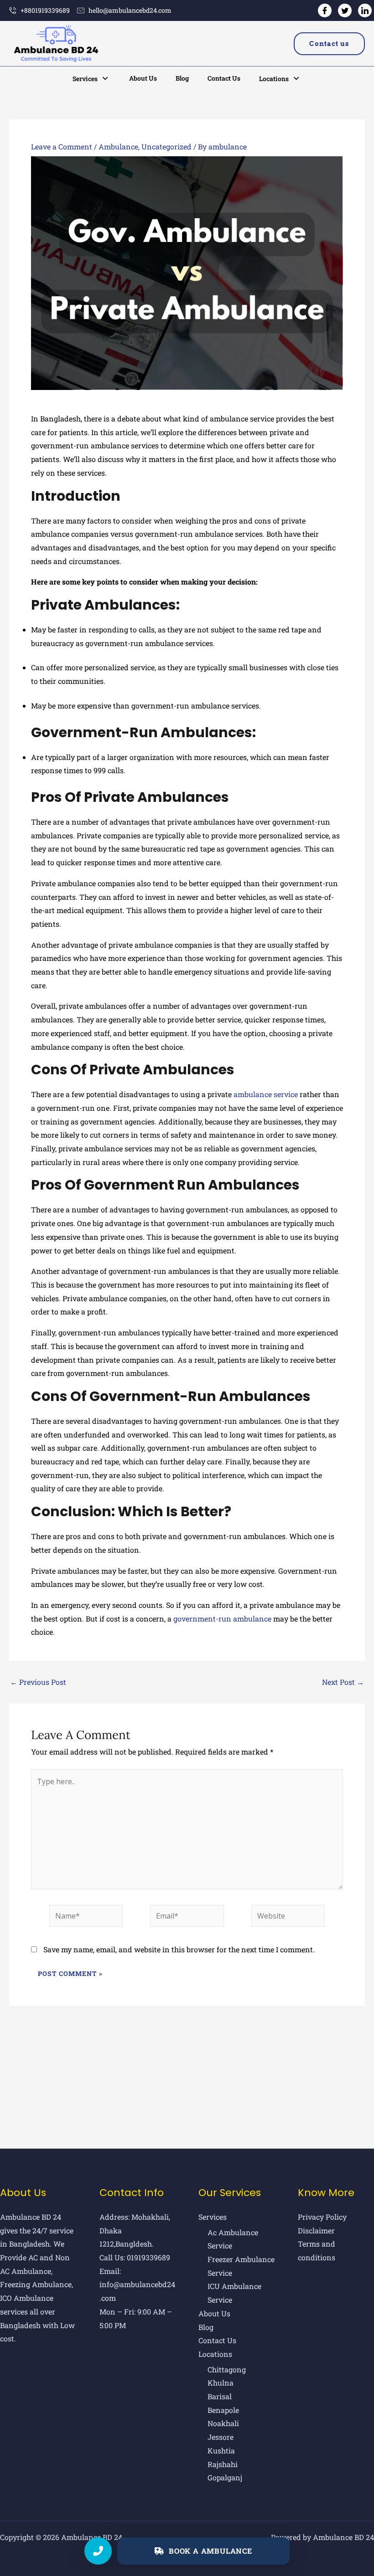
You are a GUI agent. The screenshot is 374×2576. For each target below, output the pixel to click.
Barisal (220, 2396)
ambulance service (266, 1094)
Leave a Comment (62, 146)
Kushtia (221, 2450)
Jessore (221, 2437)
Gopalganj (225, 2477)
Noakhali (223, 2423)
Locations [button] (274, 79)
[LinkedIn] (365, 10)
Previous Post (38, 1682)
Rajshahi (223, 2464)
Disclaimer (316, 2230)
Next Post (343, 1682)
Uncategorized (166, 146)
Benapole (223, 2410)
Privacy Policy (322, 2217)
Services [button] (85, 79)
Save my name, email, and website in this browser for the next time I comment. (179, 1949)
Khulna (221, 2383)
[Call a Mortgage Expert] (98, 2551)
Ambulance (118, 146)
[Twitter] (345, 10)
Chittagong (227, 2369)
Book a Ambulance (210, 2551)
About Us (143, 78)
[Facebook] (325, 10)
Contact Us (224, 78)
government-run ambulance (222, 1619)
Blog (182, 78)
